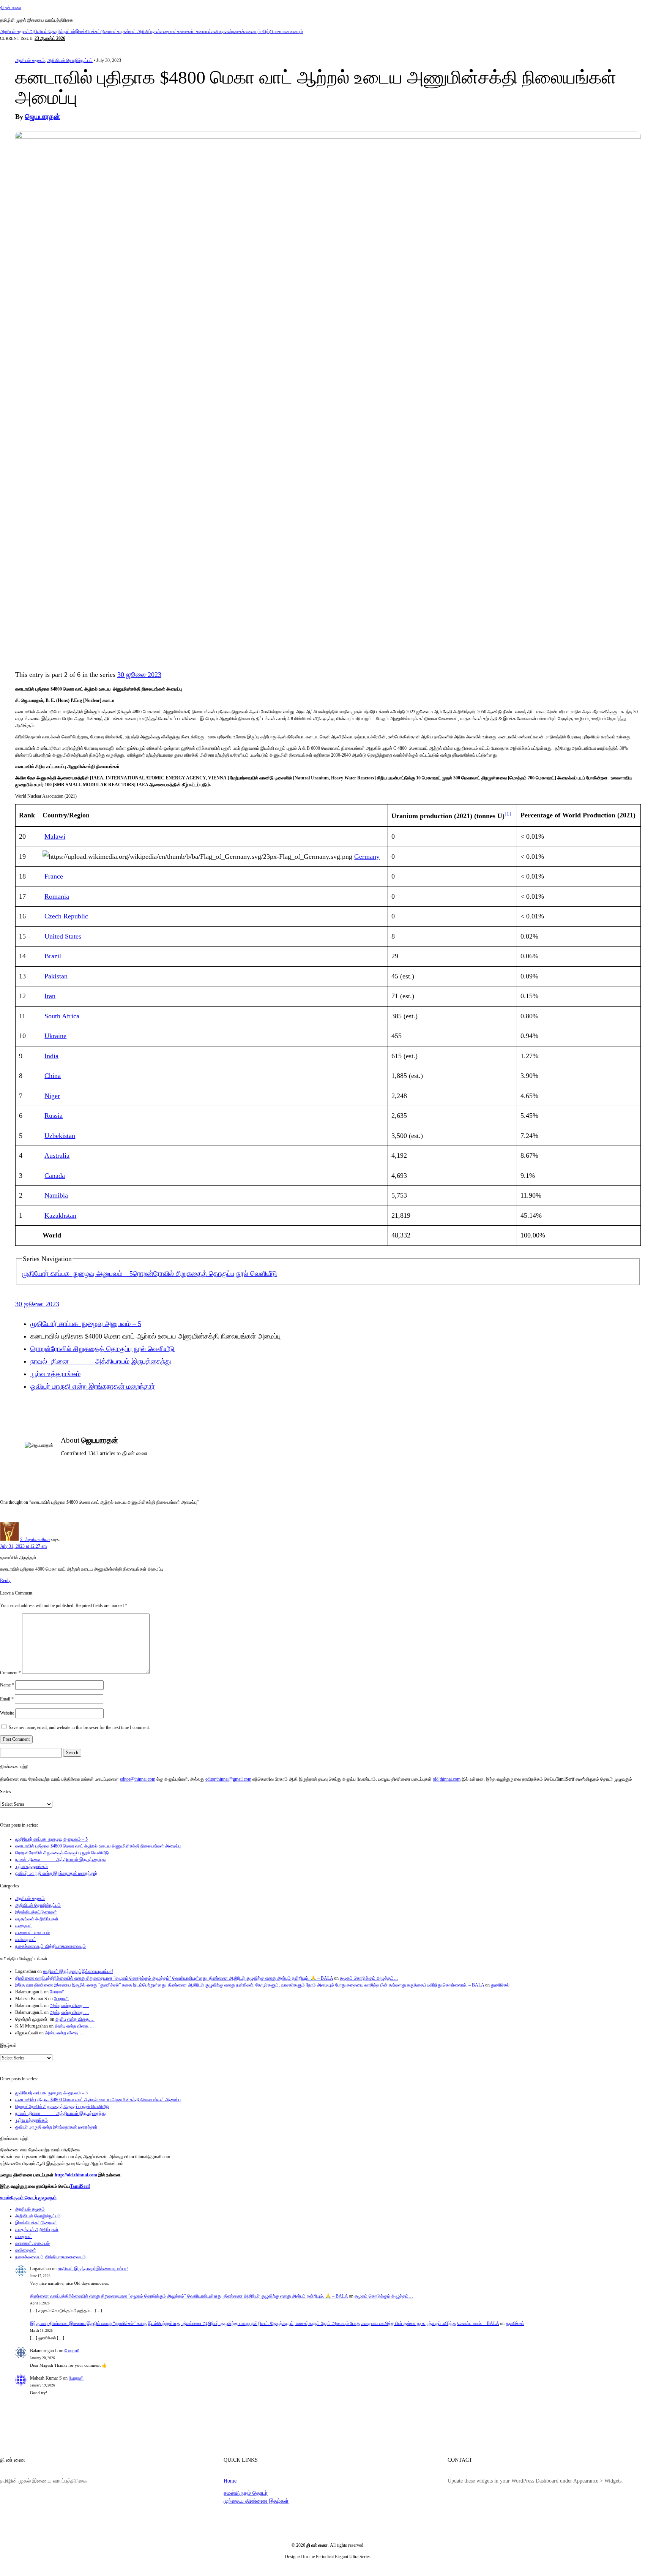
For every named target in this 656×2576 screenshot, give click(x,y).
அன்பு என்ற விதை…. (69, 2005)
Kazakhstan (60, 1215)
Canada (55, 1176)
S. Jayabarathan (35, 1539)
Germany (367, 857)
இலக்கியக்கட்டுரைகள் (96, 32)
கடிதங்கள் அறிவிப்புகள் (139, 32)
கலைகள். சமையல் (194, 32)
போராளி (57, 1992)
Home (230, 2481)
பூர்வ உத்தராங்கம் (55, 1374)
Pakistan (56, 976)
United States (63, 936)
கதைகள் (169, 32)
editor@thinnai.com (138, 1779)
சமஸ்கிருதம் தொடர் (246, 2493)
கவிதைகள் (222, 32)
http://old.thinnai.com (76, 2175)
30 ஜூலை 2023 (139, 675)
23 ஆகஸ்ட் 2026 (50, 38)
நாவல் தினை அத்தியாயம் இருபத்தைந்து (101, 1361)
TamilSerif (80, 2186)
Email (7, 1699)
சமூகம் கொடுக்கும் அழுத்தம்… (369, 1978)
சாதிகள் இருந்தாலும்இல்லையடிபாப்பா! (78, 1971)
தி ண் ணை (11, 8)
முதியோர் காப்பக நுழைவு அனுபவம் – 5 (77, 1274)
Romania (57, 896)
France (54, 876)
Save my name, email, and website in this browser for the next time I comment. (79, 1727)
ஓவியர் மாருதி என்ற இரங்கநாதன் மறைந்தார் (93, 1386)
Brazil (53, 956)
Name (7, 1685)
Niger (52, 1096)
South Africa (62, 1016)
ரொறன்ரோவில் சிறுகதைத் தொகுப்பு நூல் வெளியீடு (205, 1274)
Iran (50, 996)
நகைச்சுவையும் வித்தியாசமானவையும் (268, 32)
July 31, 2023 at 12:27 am (23, 1546)
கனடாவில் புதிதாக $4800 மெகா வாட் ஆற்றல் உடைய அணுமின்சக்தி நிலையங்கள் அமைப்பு (98, 1846)
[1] (508, 813)
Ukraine (55, 1036)
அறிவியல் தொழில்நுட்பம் (52, 32)
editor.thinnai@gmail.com (228, 1779)
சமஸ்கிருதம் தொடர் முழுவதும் (28, 2198)
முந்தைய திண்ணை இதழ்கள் (256, 2501)
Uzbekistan (60, 1136)
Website (7, 1713)
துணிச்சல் (500, 1985)
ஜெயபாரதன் (43, 117)
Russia (54, 1116)
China (53, 1076)
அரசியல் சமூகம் (15, 32)
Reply (5, 1580)
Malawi (55, 836)
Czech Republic (66, 916)
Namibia (56, 1195)
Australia (57, 1155)
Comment (10, 1672)
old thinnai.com (447, 1779)
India (51, 1056)
